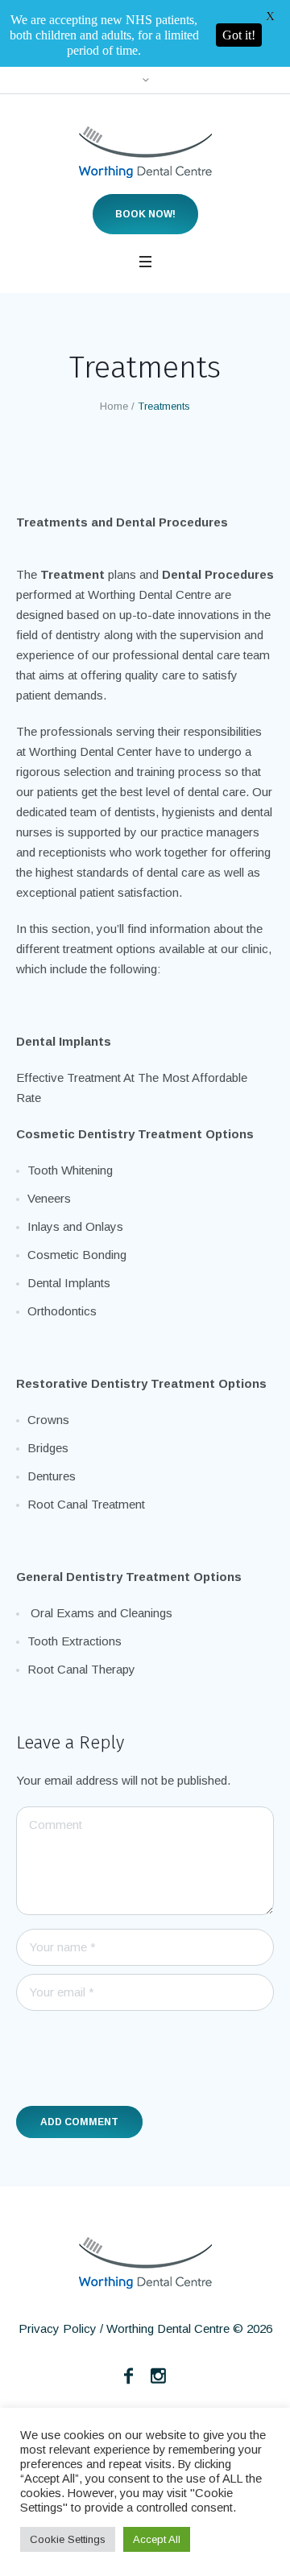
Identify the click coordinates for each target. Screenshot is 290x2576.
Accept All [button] (157, 2539)
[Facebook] (129, 2309)
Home (114, 339)
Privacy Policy (58, 2262)
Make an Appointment (145, 2384)
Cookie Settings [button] (68, 2539)
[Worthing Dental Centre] (145, 85)
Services (205, 2360)
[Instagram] (159, 2309)
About (138, 2360)
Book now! (145, 147)
